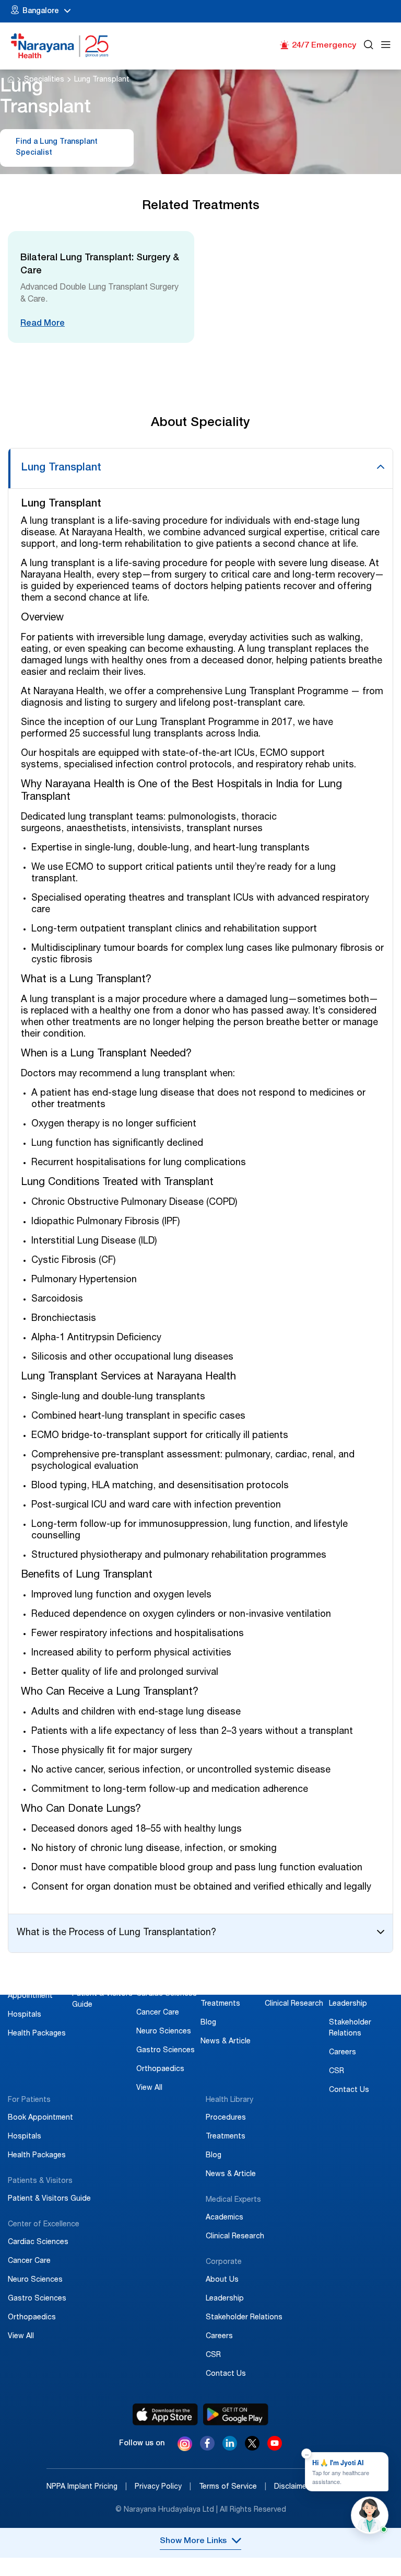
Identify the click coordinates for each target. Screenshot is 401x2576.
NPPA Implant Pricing (87, 2487)
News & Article (226, 2042)
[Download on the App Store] (165, 2414)
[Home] (60, 46)
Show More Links (193, 2541)
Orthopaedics (160, 2069)
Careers (343, 2053)
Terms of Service (233, 2487)
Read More (43, 324)
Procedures (221, 1985)
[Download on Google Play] (236, 2414)
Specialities (44, 80)
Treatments (220, 2004)
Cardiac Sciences (167, 1994)
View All (149, 2088)
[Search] (369, 46)
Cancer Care (158, 2013)
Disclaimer (296, 2487)
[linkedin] (230, 2448)
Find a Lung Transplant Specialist (57, 148)
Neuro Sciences (164, 2032)
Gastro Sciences (166, 2051)
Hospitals (25, 2015)
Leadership (348, 2004)
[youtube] (275, 2448)
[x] (252, 2448)
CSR (337, 2072)
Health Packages (37, 2034)
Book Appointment (40, 2118)
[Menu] (386, 46)
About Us (345, 1985)
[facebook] (207, 2448)
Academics (284, 1985)
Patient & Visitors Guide (49, 2199)
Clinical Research (294, 2004)
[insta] (185, 2445)
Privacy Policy (163, 2487)
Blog (208, 2023)
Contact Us (349, 2090)
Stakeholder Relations (244, 2318)
